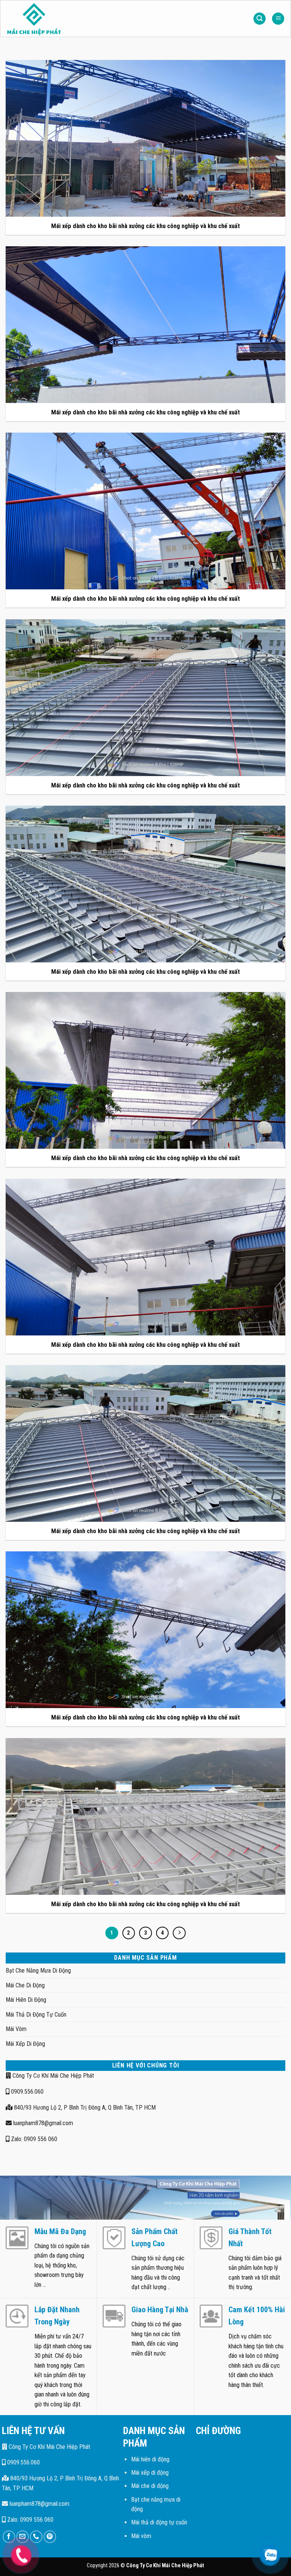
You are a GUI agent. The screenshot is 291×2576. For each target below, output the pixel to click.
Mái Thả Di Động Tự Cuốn (36, 2015)
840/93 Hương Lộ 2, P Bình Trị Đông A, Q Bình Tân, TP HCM (84, 2108)
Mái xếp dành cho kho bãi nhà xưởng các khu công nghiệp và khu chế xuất (145, 226)
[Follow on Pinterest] (50, 2537)
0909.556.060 (27, 2092)
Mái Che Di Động (25, 1985)
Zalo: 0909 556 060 (33, 2139)
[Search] (260, 19)
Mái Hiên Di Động (26, 2000)
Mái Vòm (16, 2029)
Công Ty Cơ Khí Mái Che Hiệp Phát (52, 2076)
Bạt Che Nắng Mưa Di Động (38, 1971)
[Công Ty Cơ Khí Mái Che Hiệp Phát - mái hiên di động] (55, 19)
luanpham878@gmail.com (42, 2123)
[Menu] (278, 19)
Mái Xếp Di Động (25, 2044)
